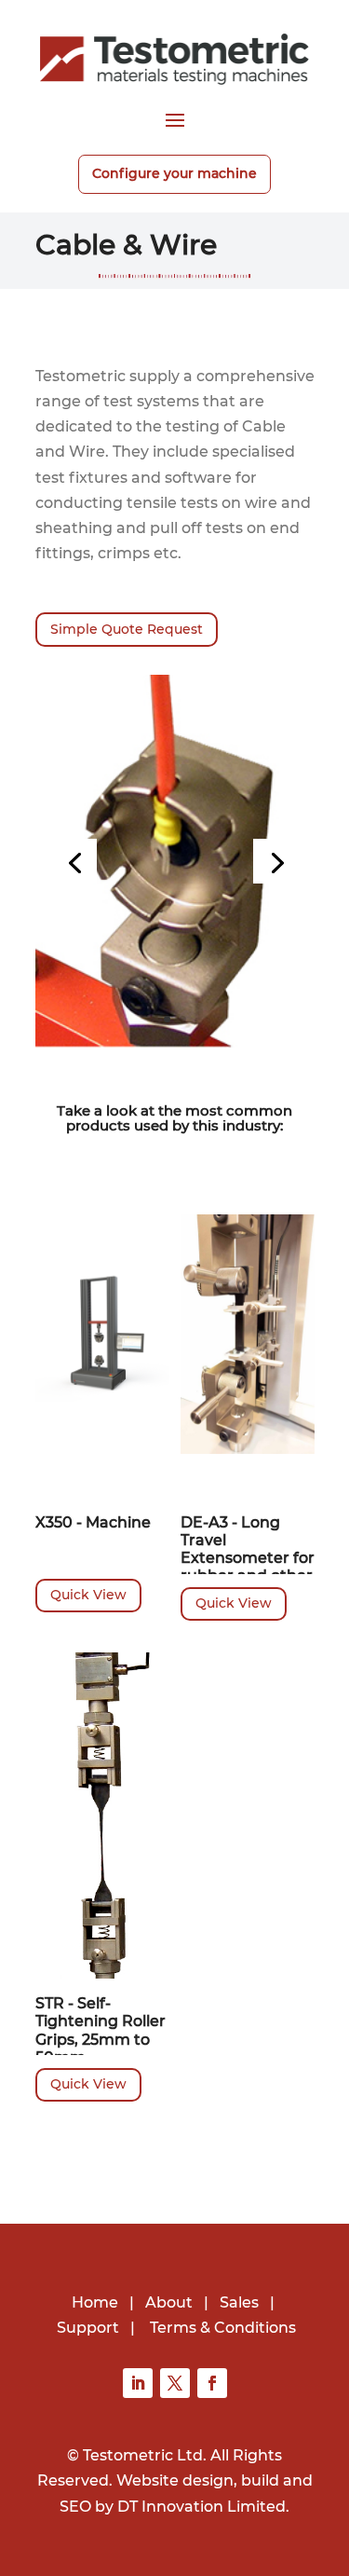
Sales (239, 2302)
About (169, 2302)
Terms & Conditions (223, 2328)
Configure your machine (174, 173)
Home (95, 2302)
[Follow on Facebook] (212, 2383)
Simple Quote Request (127, 629)
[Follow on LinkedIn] (138, 2383)
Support (88, 2328)
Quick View (88, 1595)
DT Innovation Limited (201, 2507)
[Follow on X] (175, 2383)
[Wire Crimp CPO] (175, 860)
